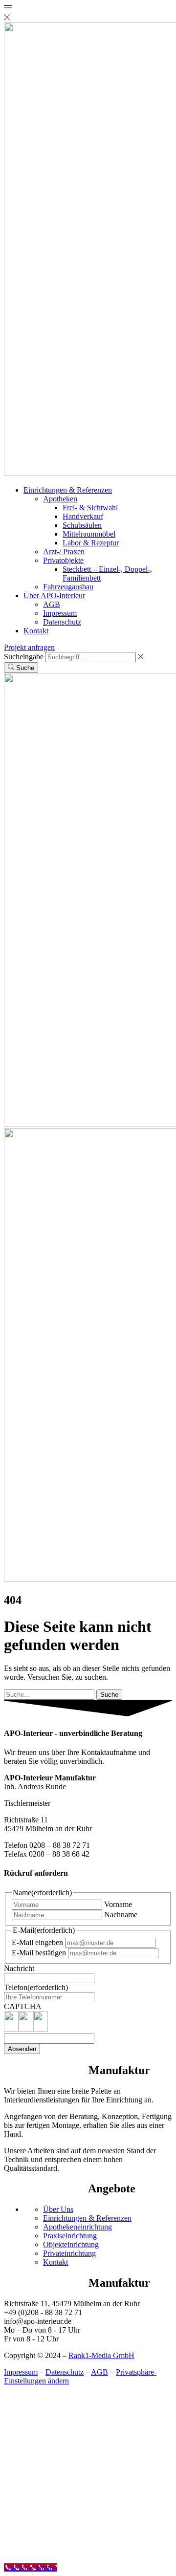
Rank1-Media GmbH (101, 2355)
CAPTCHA (23, 2006)
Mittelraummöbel (89, 534)
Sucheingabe (24, 657)
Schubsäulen (82, 525)
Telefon (36, 1987)
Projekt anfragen (29, 647)
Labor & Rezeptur (91, 543)
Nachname (121, 1915)
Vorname (118, 1904)
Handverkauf (83, 516)
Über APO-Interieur (54, 595)
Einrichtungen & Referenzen (68, 490)
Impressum (60, 613)
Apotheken (60, 499)
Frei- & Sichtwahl (90, 508)
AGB (52, 604)
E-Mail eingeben (37, 1942)
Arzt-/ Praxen (64, 552)
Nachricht (19, 1968)
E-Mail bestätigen (39, 1953)
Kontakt (36, 631)
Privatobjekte (63, 560)
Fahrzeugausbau (68, 587)
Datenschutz (62, 622)
